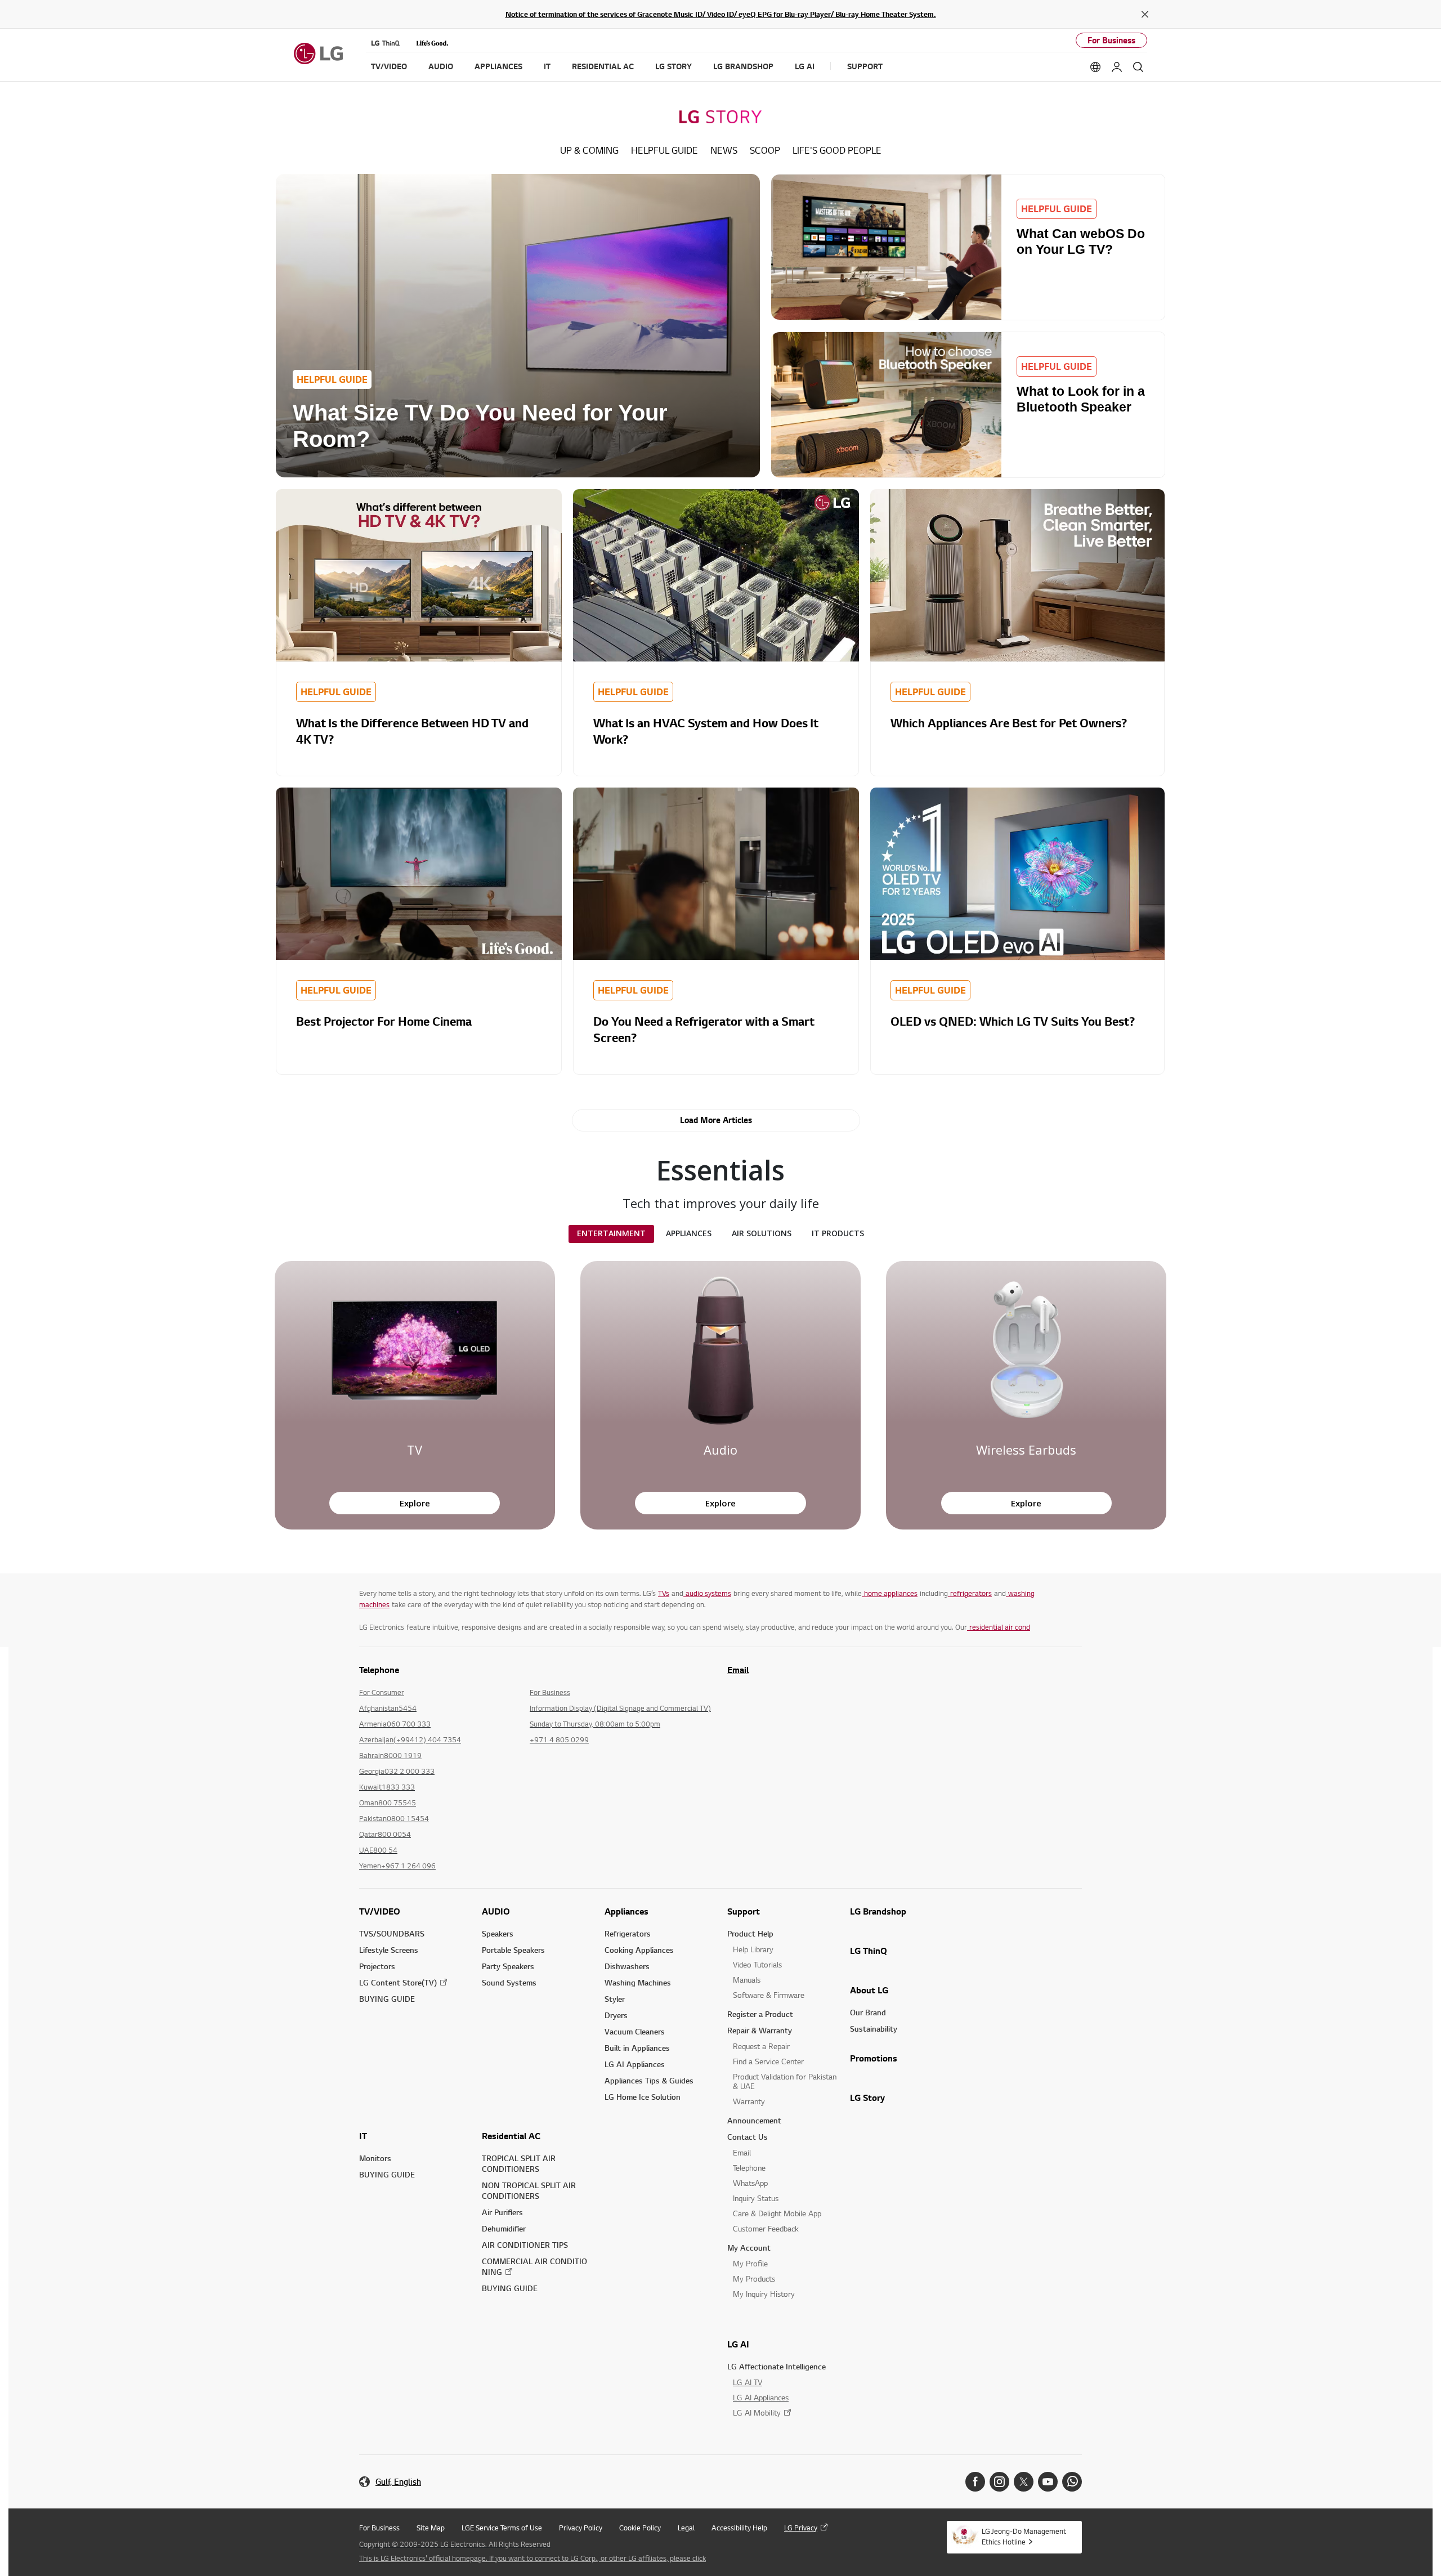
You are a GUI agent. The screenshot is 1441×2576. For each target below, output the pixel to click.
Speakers (498, 1933)
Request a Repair (761, 2046)
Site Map (431, 2528)
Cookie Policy (640, 2528)
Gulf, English (398, 2482)
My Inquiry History (764, 2294)
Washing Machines (638, 1982)
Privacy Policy (581, 2528)
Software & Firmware (769, 1995)
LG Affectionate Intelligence (777, 2366)
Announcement (754, 2120)
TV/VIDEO (380, 1911)
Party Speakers (508, 1966)
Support (744, 1911)
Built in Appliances (637, 2048)
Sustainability (874, 2029)
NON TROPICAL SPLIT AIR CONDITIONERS (529, 2190)
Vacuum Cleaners (635, 2031)
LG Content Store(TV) (398, 1982)
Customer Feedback (766, 2228)
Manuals (747, 1980)
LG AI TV (748, 2382)
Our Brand (868, 2012)
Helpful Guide (664, 150)
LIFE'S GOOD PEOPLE (837, 150)
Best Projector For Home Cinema (384, 1021)
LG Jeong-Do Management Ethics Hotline (1024, 2536)
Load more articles (716, 1120)
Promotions (874, 2058)
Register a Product (760, 2014)
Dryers (616, 2015)
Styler (615, 1999)
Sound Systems (509, 1982)
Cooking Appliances (639, 1950)
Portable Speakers (513, 1950)
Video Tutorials (757, 1964)
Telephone (749, 2168)
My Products (754, 2278)
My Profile (750, 2263)
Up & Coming (589, 150)
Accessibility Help (739, 2528)
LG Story (867, 2098)
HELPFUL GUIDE (332, 379)
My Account (749, 2248)
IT (363, 2136)
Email (738, 1670)
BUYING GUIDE (387, 1999)
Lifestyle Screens (389, 1950)
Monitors (375, 2158)
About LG (869, 1990)
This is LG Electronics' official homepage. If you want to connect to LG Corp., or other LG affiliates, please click (532, 2558)
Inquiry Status (756, 2198)
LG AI (738, 2344)
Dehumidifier (504, 2228)
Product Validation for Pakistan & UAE (785, 2081)
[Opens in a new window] (975, 2482)
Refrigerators (628, 1933)
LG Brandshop (878, 1911)
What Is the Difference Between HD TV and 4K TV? (412, 731)
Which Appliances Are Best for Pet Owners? (1009, 723)
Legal (686, 2528)
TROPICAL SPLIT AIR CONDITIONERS (519, 2163)
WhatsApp (750, 2183)
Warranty (749, 2101)
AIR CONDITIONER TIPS (525, 2245)
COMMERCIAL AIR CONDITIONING (534, 2266)
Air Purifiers (502, 2212)
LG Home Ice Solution (643, 2097)
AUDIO (496, 1911)
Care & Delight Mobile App (777, 2213)
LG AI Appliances (635, 2064)
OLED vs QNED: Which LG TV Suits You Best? (1013, 1021)
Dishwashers (627, 1966)
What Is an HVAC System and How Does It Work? (706, 731)
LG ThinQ (869, 1951)
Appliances (626, 1911)
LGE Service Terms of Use (502, 2528)
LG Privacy (801, 2528)
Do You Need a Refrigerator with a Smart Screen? (704, 1029)
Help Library (753, 1949)
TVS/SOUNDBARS (392, 1933)
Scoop (765, 150)
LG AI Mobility (757, 2412)
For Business (1111, 40)
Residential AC (511, 2136)
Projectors (377, 1966)
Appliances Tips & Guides (649, 2080)
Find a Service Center (768, 2061)
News (724, 150)
